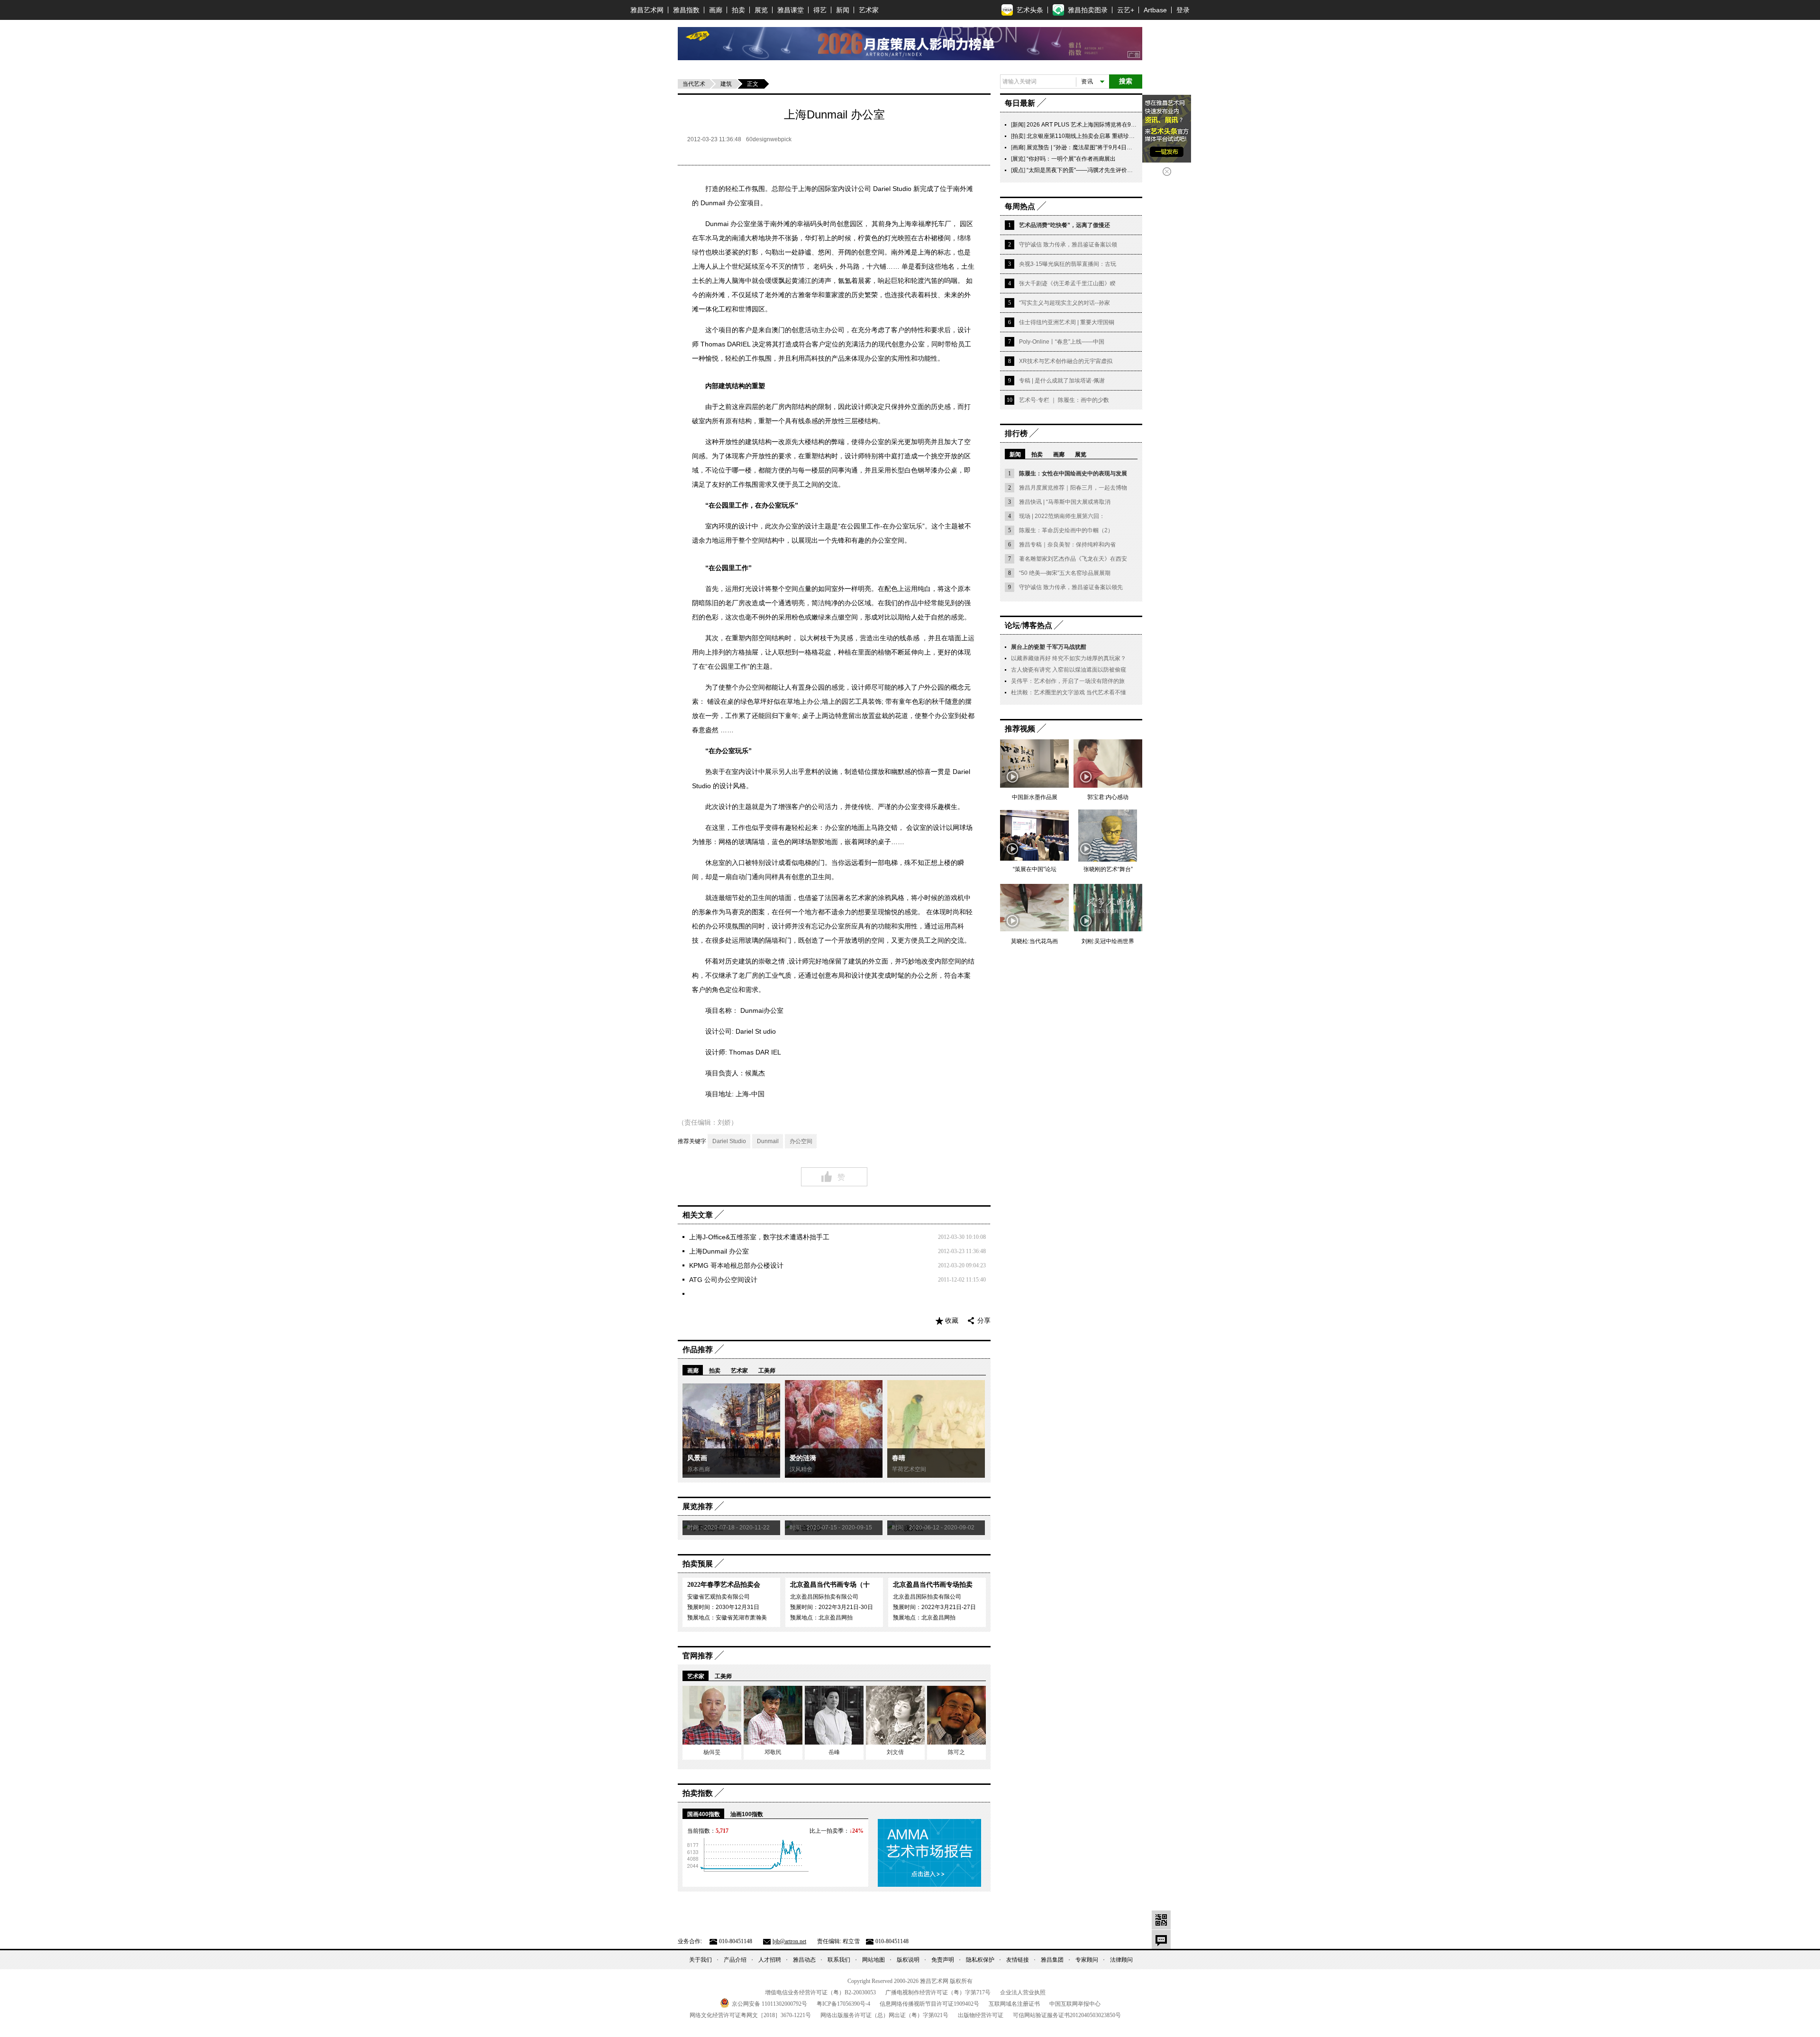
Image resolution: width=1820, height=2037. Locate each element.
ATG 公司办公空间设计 (723, 1280)
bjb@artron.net (789, 1941)
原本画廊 (699, 1469)
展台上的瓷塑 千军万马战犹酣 (1049, 647)
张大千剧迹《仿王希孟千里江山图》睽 (1067, 283)
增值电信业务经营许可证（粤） (820, 1992)
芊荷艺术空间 (909, 1469)
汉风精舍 (801, 1469)
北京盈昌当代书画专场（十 (830, 1585)
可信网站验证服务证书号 (1067, 2015)
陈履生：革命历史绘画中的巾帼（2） (1066, 530)
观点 (1018, 170)
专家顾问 (1087, 1960)
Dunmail (768, 1141)
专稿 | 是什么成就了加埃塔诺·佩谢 (1062, 381)
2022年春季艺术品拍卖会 (724, 1585)
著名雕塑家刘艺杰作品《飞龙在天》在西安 (1073, 559)
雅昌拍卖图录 (1088, 10)
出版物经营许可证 (981, 2015)
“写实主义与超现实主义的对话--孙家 (1065, 303)
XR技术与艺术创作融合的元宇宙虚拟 (1066, 361)
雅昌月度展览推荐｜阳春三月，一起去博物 (1073, 488)
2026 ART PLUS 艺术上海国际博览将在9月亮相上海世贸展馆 (1104, 125)
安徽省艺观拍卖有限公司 (719, 1597)
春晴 (899, 1458)
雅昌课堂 (791, 10)
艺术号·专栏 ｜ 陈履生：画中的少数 (1064, 400)
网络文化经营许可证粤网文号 (750, 2015)
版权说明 (908, 1960)
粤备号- (843, 2004)
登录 (1183, 10)
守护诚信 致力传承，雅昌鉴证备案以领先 (1071, 587)
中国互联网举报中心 (1075, 2004)
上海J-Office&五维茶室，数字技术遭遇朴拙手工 (759, 1237)
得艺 (820, 10)
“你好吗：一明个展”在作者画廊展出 (1071, 159)
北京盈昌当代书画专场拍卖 (933, 1585)
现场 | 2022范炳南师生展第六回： (1062, 516)
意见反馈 (1161, 1939)
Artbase (1155, 10)
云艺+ (1126, 10)
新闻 (843, 10)
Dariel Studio (729, 1141)
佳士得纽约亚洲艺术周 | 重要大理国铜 (1067, 322)
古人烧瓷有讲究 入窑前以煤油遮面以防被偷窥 (1069, 670)
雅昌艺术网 (647, 10)
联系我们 (839, 1960)
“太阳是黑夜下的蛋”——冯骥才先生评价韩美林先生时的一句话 (1105, 170)
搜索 (1126, 81)
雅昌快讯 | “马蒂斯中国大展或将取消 (1065, 502)
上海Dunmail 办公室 (719, 1251)
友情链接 (1018, 1960)
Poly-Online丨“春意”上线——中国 (1062, 342)
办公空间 (801, 1141)
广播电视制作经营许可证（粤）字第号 (938, 1992)
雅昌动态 (804, 1960)
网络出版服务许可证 (884, 2015)
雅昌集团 (1052, 1960)
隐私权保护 (980, 1960)
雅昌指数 (686, 10)
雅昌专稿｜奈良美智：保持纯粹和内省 (1067, 545)
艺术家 (869, 10)
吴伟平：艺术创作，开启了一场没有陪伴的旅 (1068, 681)
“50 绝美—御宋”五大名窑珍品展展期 (1065, 573)
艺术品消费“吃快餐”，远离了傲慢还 (1065, 225)
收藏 (952, 1321)
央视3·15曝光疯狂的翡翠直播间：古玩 (1068, 264)
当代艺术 (694, 84)
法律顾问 (1121, 1960)
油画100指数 (747, 1814)
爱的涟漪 (803, 1458)
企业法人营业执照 (1023, 1992)
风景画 (697, 1458)
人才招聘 (770, 1960)
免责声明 (943, 1960)
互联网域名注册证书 (1014, 2004)
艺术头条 (1030, 10)
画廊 (716, 10)
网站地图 (874, 1960)
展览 (761, 10)
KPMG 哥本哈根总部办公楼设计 (736, 1265)
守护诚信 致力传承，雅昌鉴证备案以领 (1068, 245)
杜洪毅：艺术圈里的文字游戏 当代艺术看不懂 (1069, 692)
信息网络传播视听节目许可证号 (929, 2004)
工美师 (767, 1371)
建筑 (726, 84)
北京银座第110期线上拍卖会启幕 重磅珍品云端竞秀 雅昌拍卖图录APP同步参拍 (1127, 136)
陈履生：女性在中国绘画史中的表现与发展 (1073, 473)
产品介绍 (735, 1960)
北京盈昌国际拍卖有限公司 (824, 1597)
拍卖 (738, 10)
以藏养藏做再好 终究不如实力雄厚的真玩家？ (1069, 658)
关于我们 (701, 1960)
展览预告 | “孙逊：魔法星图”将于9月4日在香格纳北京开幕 (1099, 147)
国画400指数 (704, 1814)
